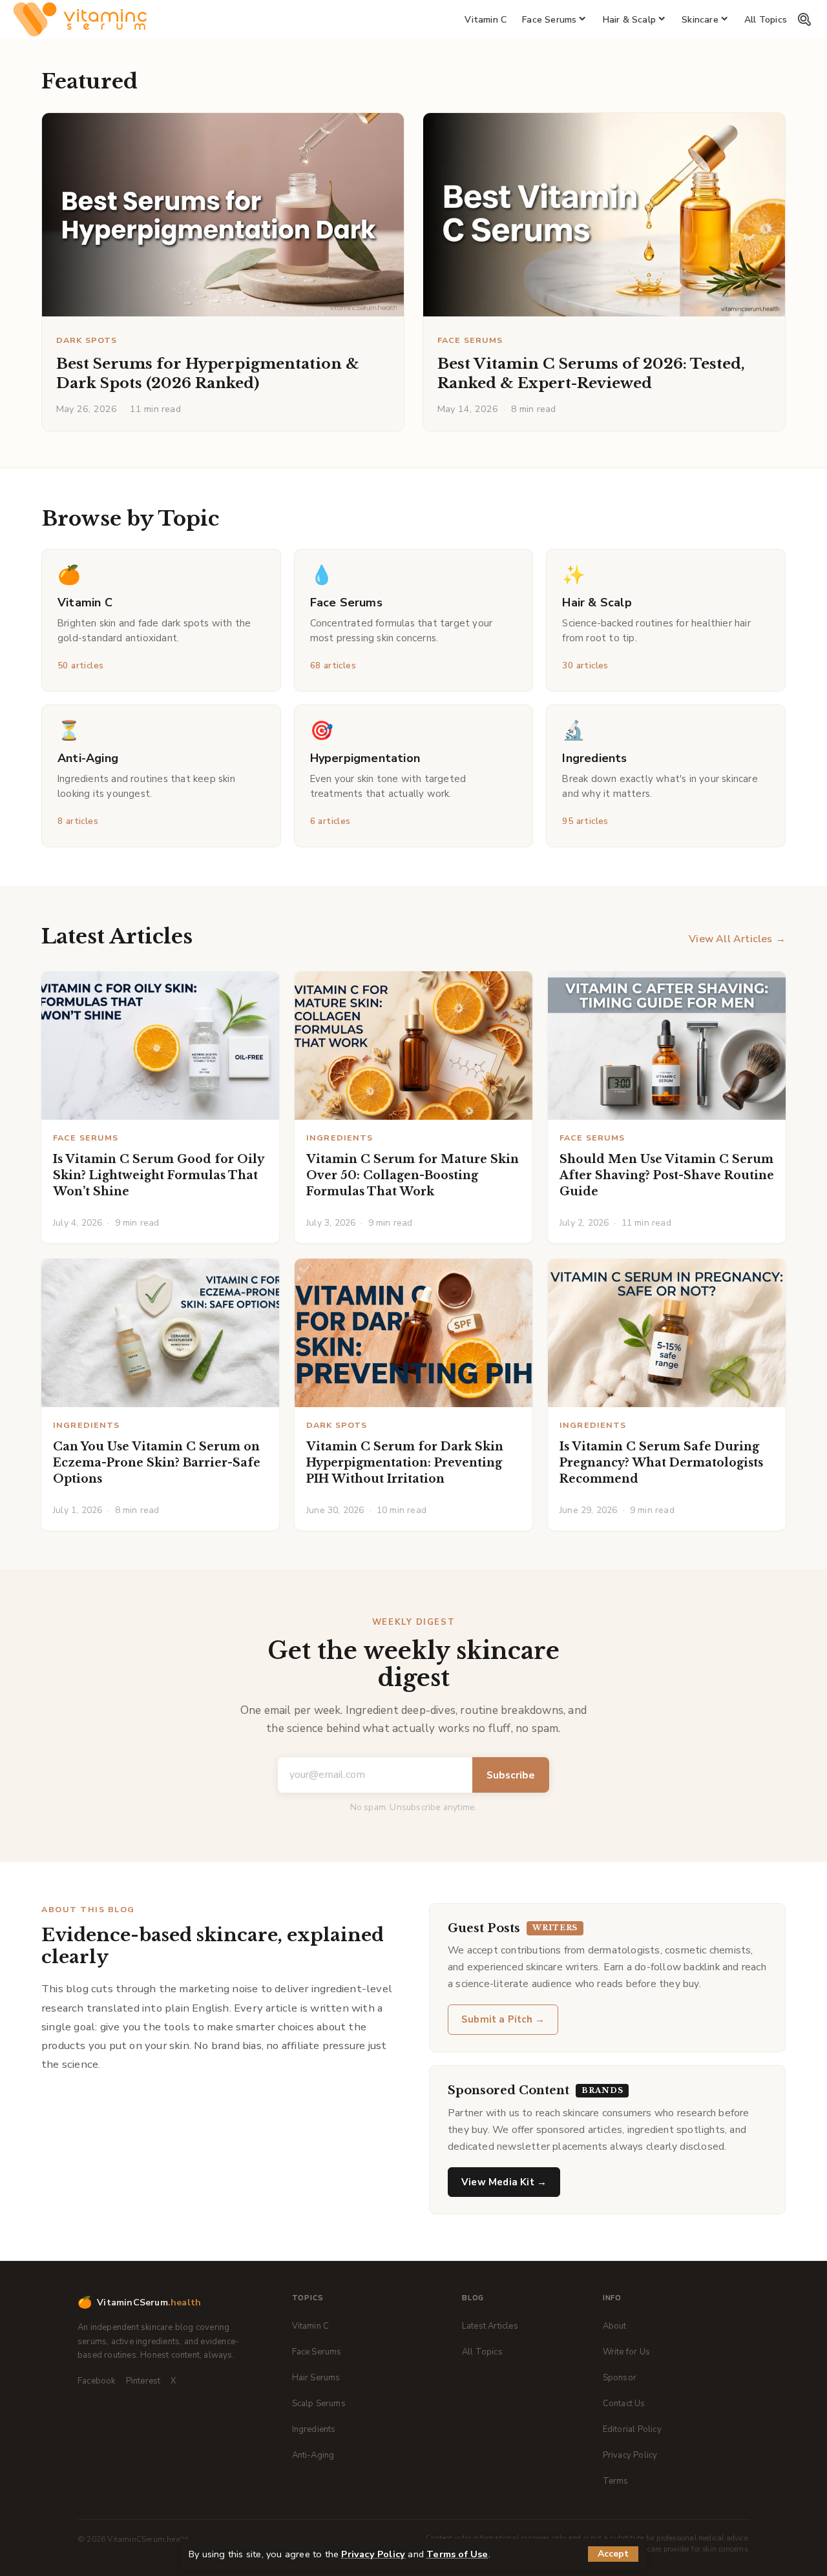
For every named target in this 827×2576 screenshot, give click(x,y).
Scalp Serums (319, 2404)
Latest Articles (490, 2326)
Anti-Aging (313, 2455)
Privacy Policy (373, 2554)
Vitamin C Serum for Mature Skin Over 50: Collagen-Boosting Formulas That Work (413, 1175)
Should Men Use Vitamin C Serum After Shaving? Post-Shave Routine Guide (667, 1175)
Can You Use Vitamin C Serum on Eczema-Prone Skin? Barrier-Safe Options (157, 1463)
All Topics (482, 2352)
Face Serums (470, 340)
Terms (616, 2481)
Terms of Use (457, 2554)
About (615, 2326)
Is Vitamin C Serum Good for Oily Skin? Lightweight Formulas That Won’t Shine (158, 1175)
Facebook (97, 2381)
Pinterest (143, 2381)
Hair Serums (316, 2378)
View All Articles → (737, 939)
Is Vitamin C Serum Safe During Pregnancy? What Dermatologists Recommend (661, 1463)
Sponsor (620, 2378)
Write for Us (626, 2352)
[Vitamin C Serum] (80, 19)
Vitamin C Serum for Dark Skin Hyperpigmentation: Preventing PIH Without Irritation (405, 1463)
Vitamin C (311, 2326)
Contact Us (624, 2404)
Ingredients (340, 1138)
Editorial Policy (632, 2429)
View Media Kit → (504, 2182)
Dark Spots (87, 340)
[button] (613, 2554)
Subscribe (511, 1775)
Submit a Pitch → (503, 2019)
